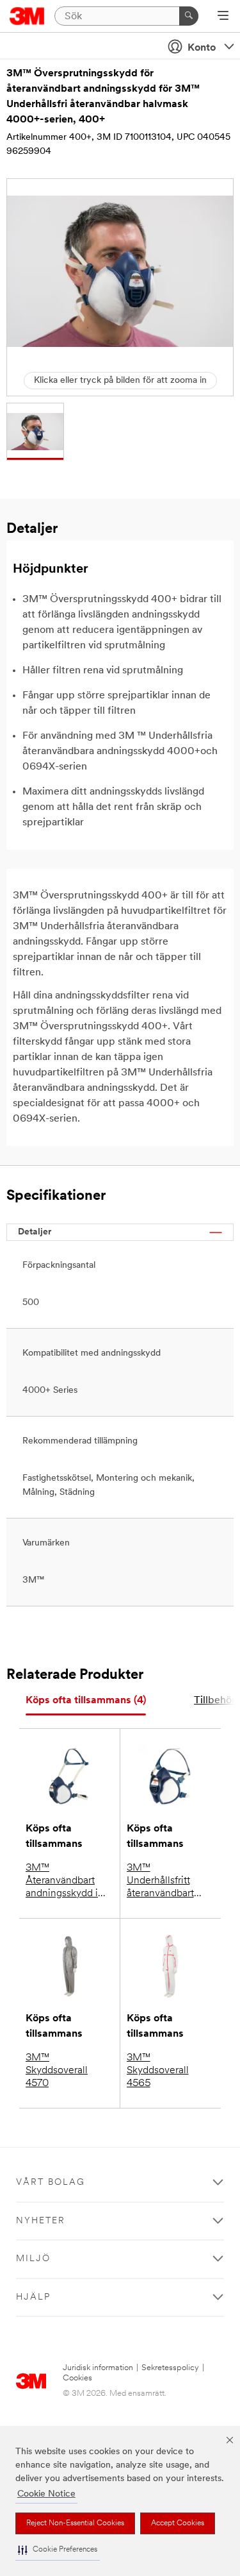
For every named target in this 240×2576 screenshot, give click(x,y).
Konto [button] (202, 48)
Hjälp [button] (33, 2297)
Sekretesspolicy (170, 2368)
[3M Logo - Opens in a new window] (27, 16)
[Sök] (189, 16)
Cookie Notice (46, 2494)
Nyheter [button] (41, 2221)
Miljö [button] (33, 2259)
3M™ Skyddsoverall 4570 (57, 2071)
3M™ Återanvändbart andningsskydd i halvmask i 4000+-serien (68, 1881)
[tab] (86, 1701)
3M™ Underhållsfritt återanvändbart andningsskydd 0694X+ (160, 1881)
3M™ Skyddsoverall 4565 (158, 2071)
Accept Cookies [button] (178, 2523)
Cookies (77, 2378)
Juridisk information (98, 2368)
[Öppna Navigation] (223, 17)
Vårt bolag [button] (51, 2183)
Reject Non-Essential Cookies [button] (75, 2523)
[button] (58, 2550)
